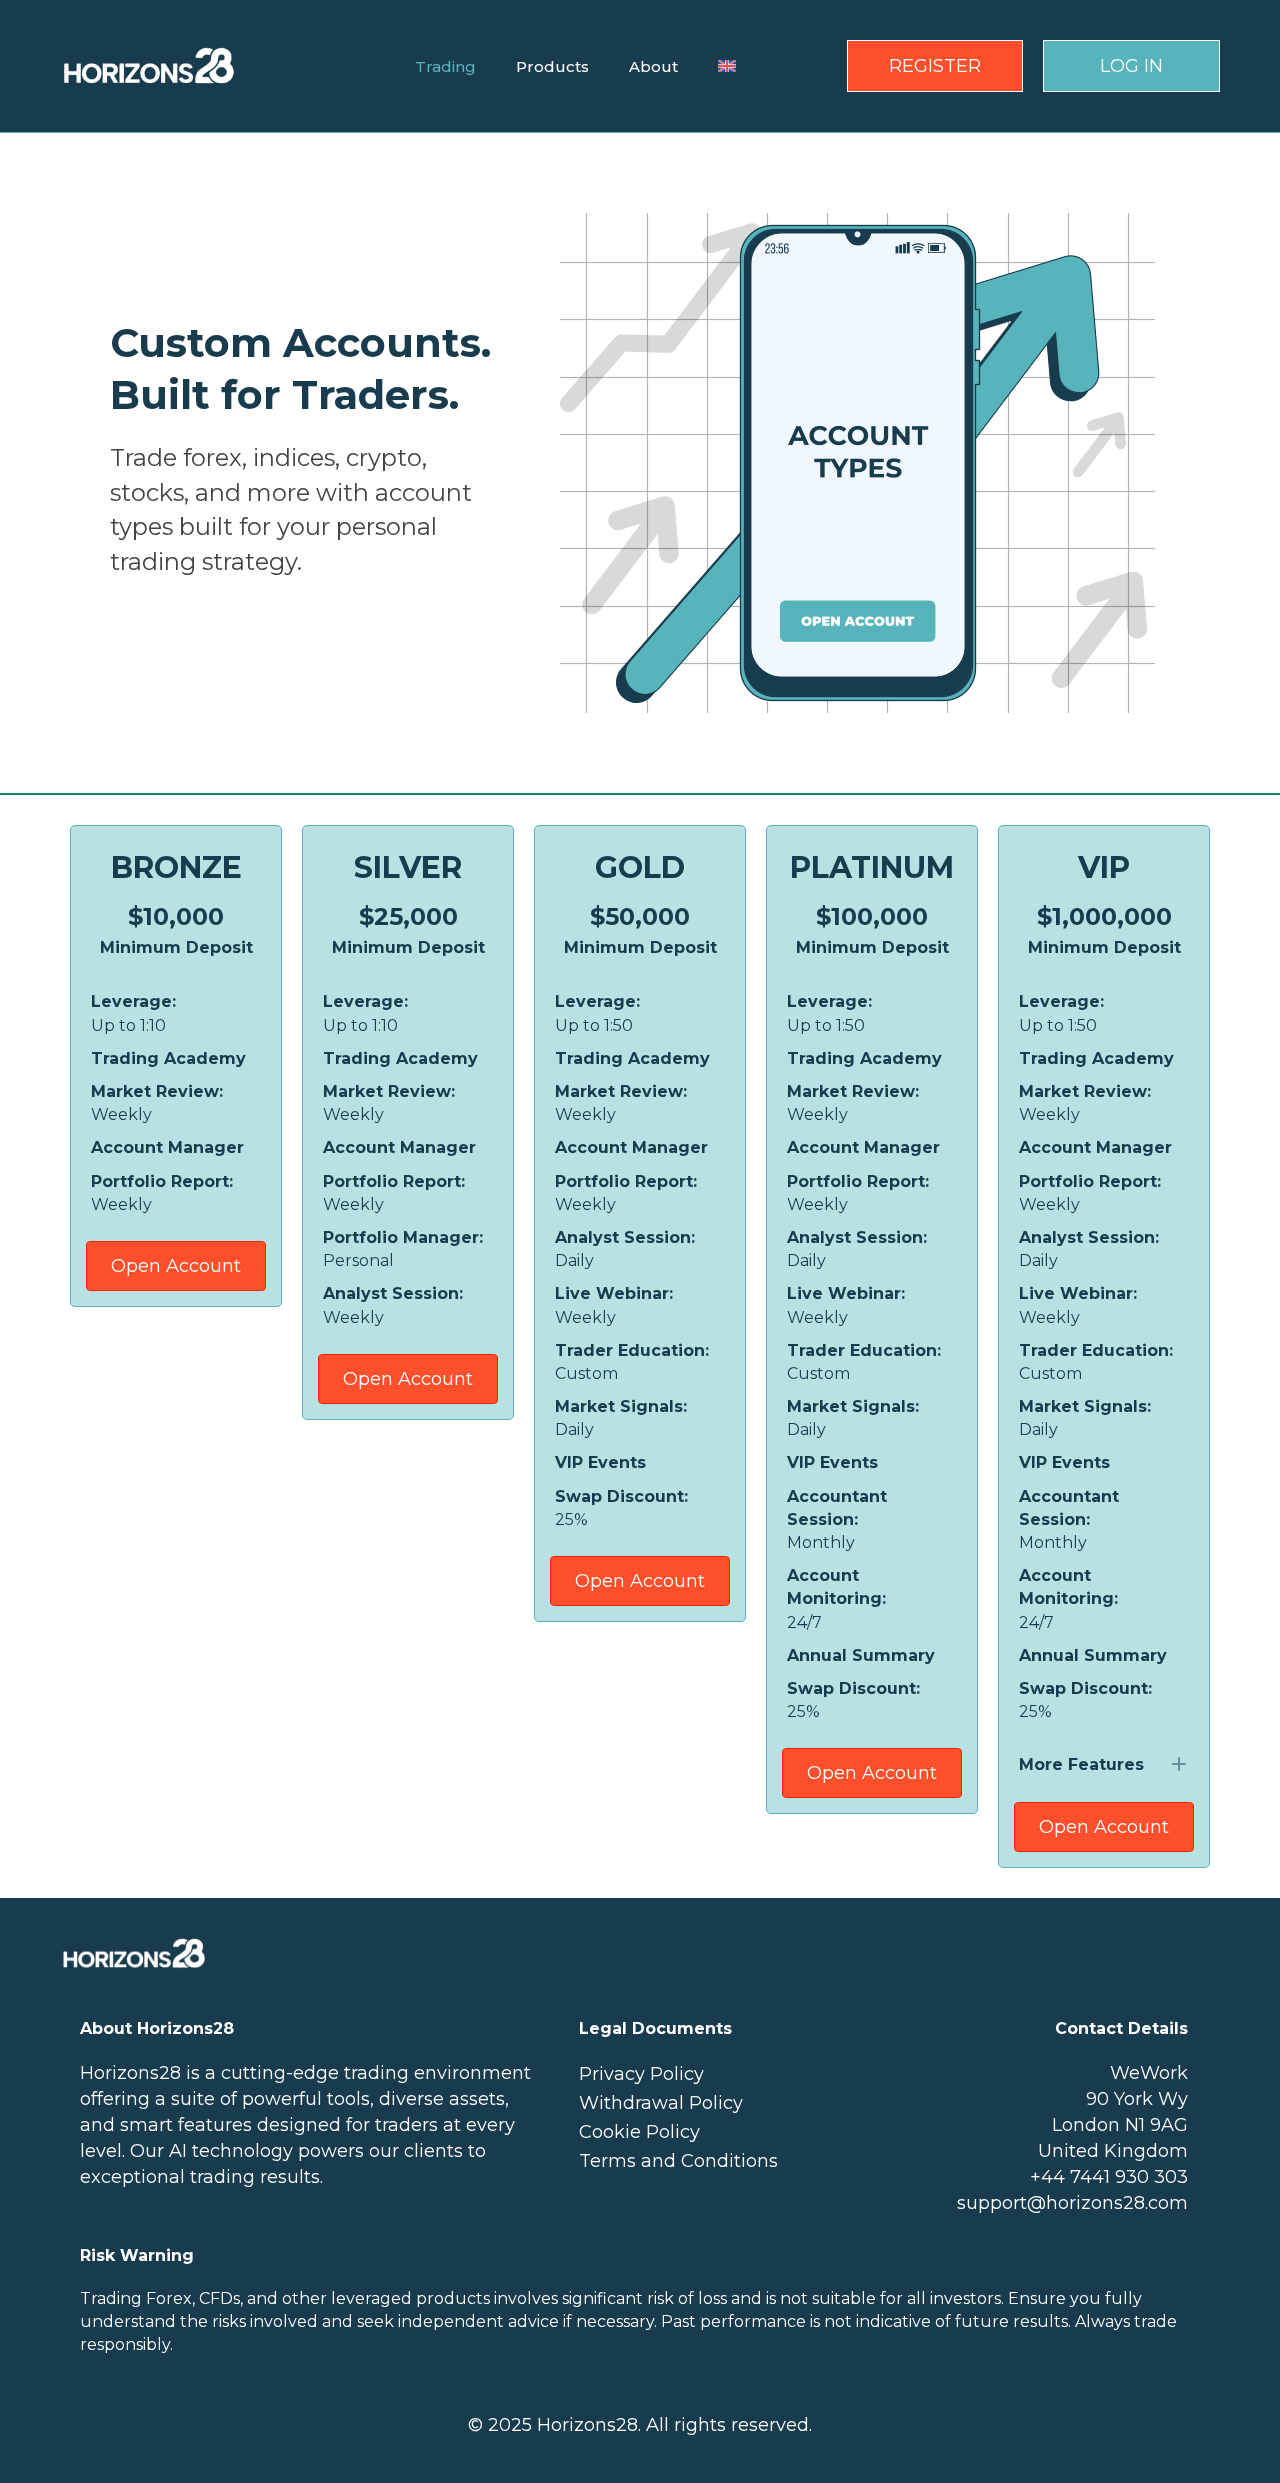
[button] (1104, 1764)
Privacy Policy (641, 2074)
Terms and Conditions (678, 2161)
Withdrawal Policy (661, 2103)
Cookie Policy (639, 2132)
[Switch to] (727, 66)
